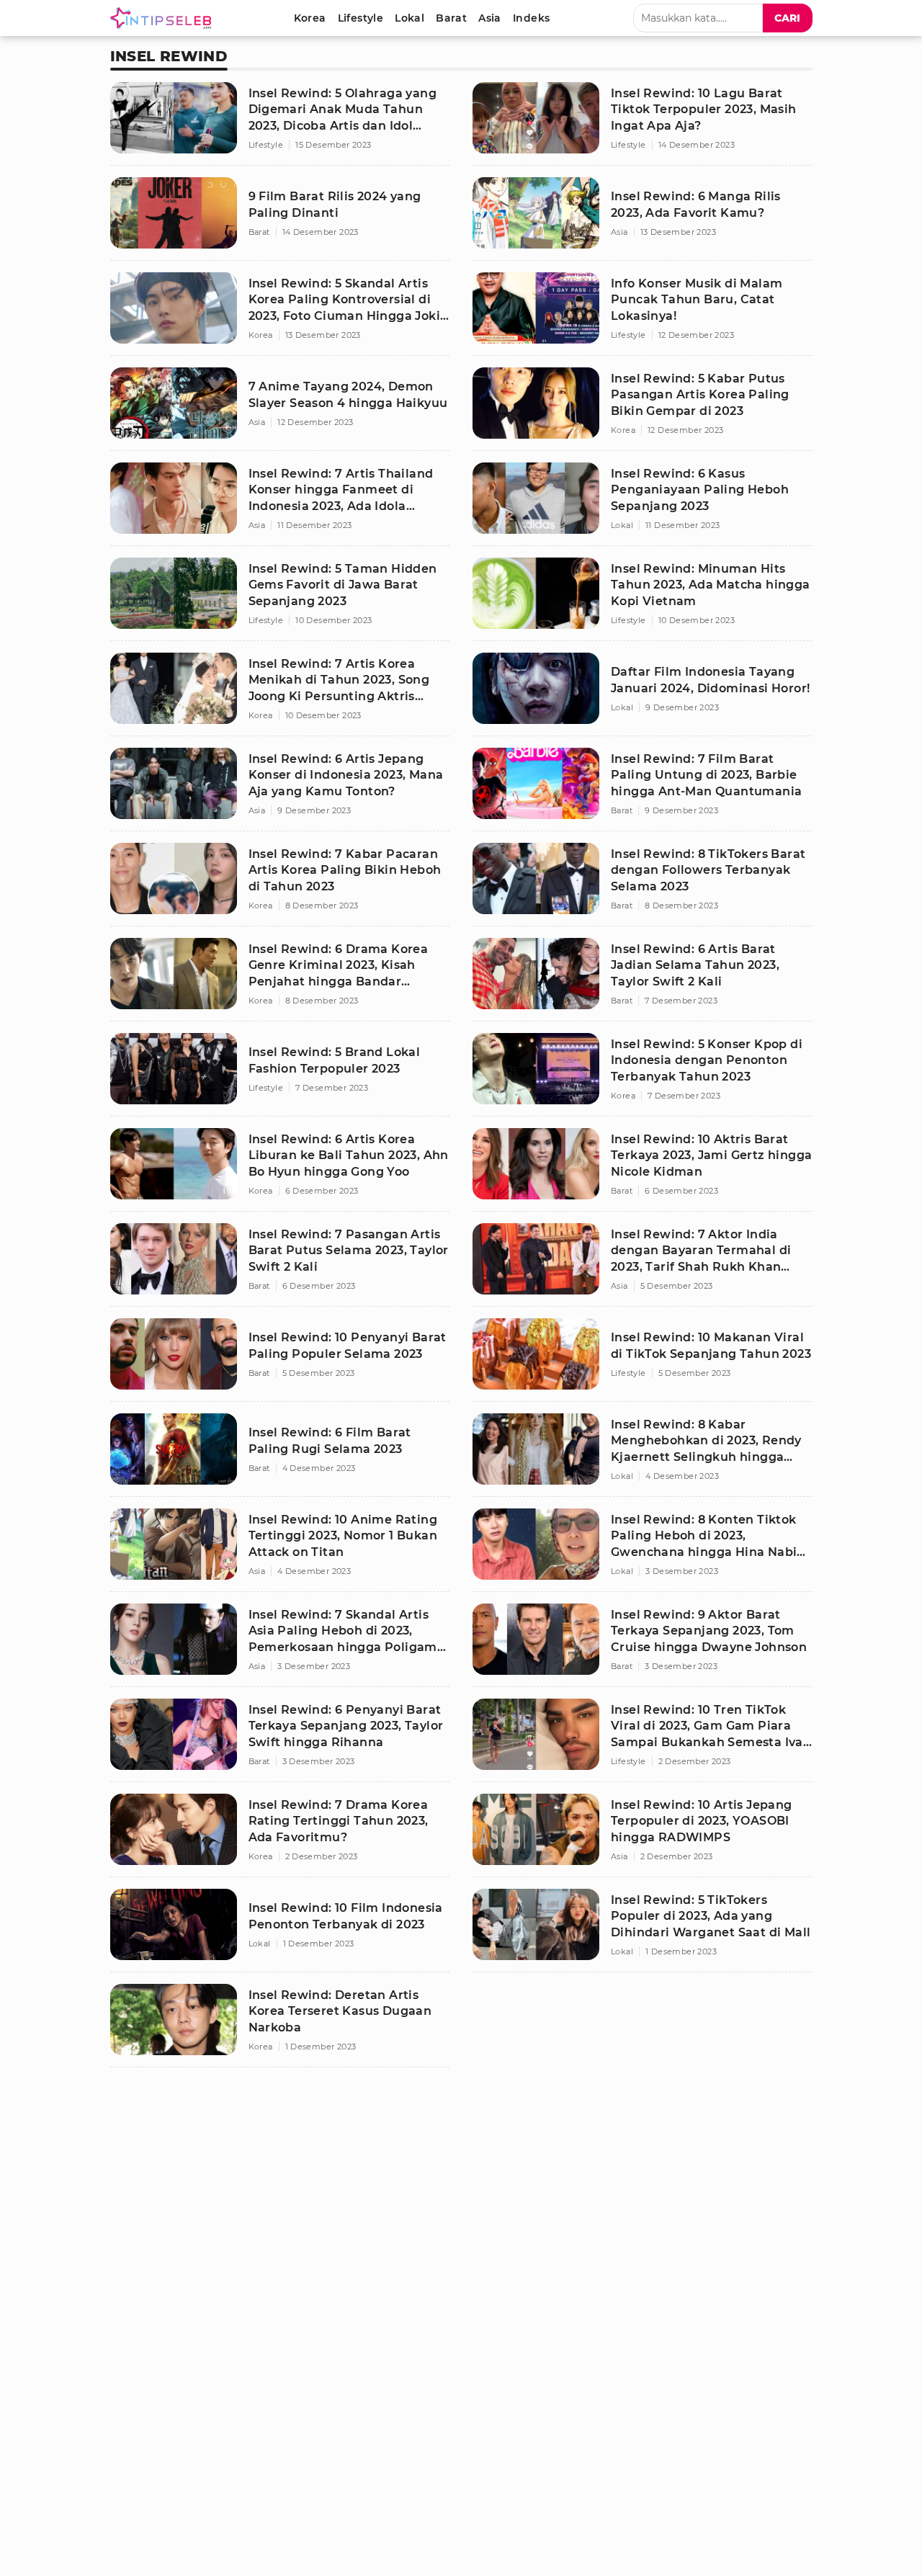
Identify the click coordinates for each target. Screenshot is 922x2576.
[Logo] (164, 18)
